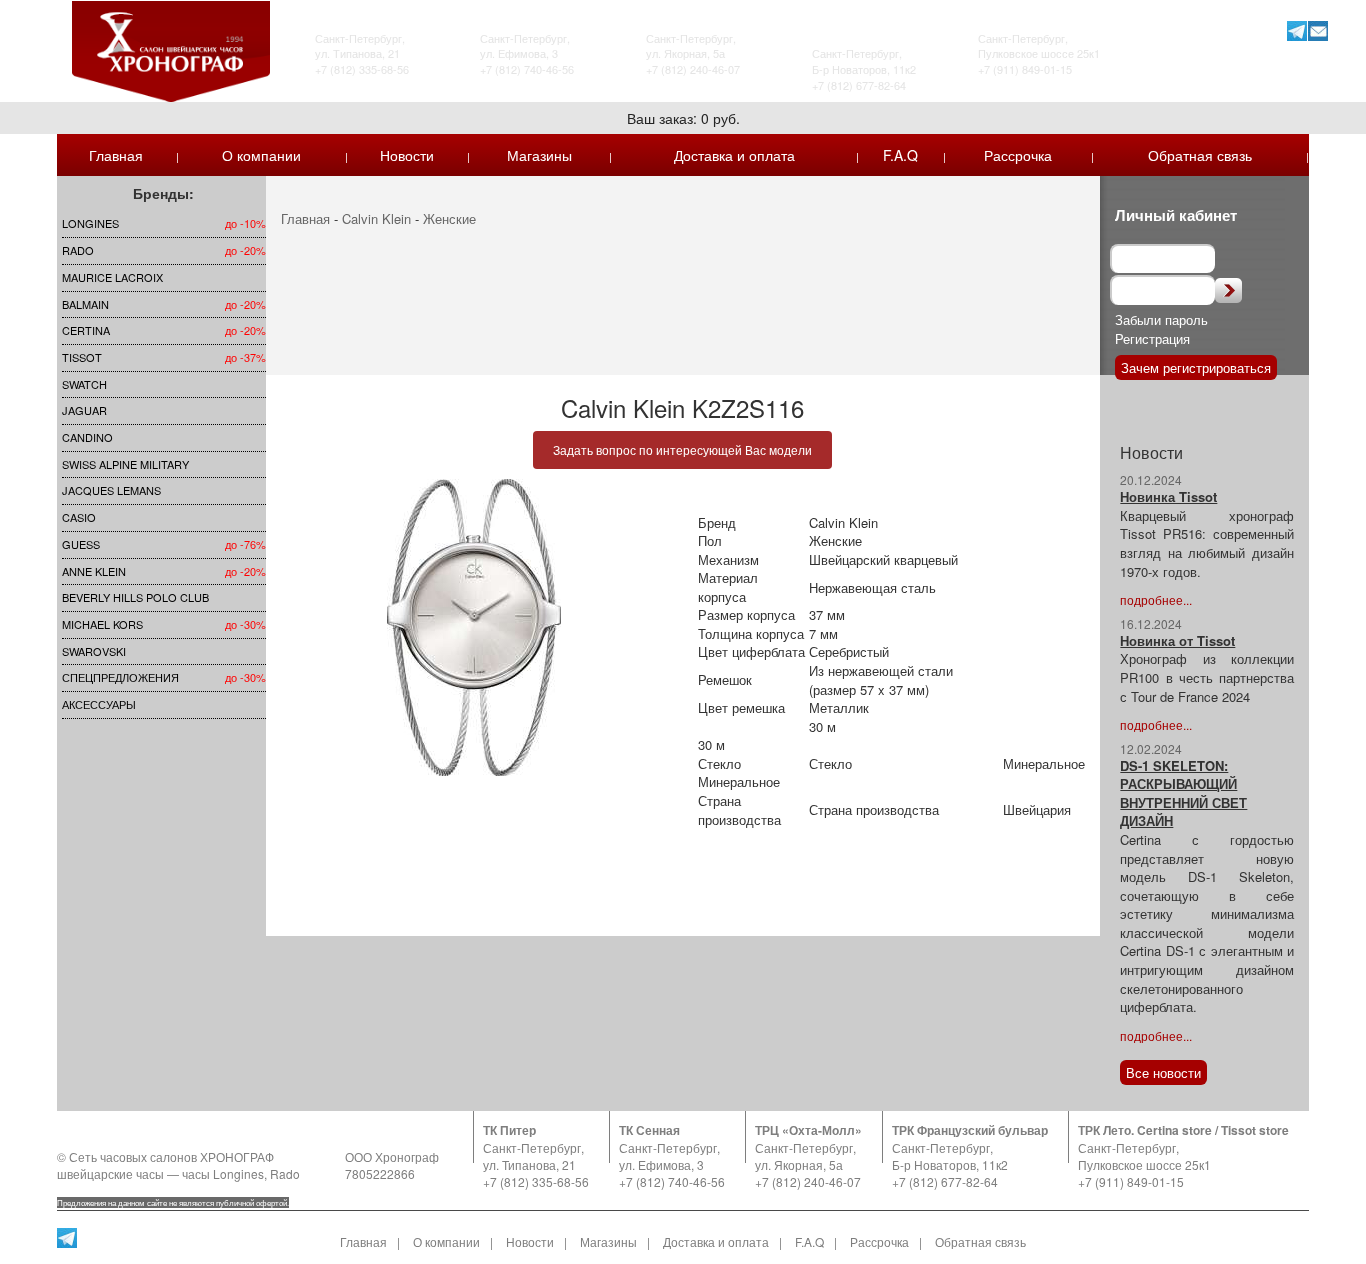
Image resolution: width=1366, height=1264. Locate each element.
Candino (87, 437)
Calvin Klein (376, 218)
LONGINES (90, 223)
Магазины (539, 155)
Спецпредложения (120, 677)
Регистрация (1152, 338)
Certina (86, 330)
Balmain (85, 304)
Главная (116, 155)
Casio (79, 517)
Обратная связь (1200, 155)
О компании (261, 155)
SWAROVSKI (94, 651)
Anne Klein (94, 571)
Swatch (84, 384)
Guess (81, 544)
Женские (449, 218)
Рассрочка (1018, 155)
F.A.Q (900, 155)
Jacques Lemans (111, 490)
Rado (78, 250)
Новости (407, 155)
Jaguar (84, 410)
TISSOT (82, 357)
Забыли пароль (1161, 319)
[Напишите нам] (1317, 30)
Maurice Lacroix (112, 277)
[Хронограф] (171, 49)
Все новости (1163, 1072)
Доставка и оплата (734, 155)
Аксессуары (99, 704)
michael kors (102, 624)
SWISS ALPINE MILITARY (125, 464)
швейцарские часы (110, 1173)
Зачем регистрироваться (1196, 367)
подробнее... (1156, 599)
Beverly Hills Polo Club (135, 597)
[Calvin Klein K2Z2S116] (474, 627)
